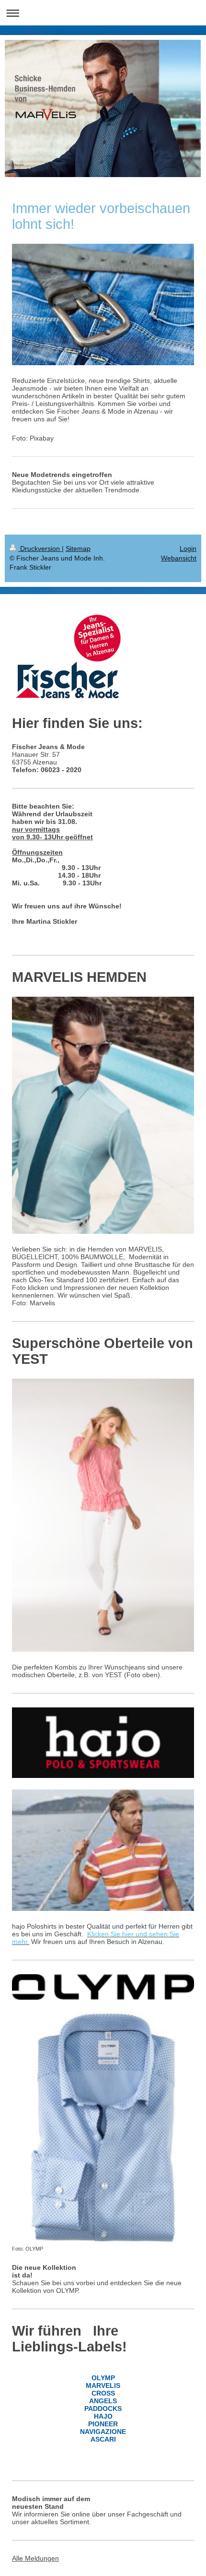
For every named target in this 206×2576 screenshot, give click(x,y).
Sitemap (78, 549)
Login (188, 549)
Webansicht (179, 558)
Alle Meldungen (35, 2558)
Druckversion (40, 549)
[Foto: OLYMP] (103, 2128)
